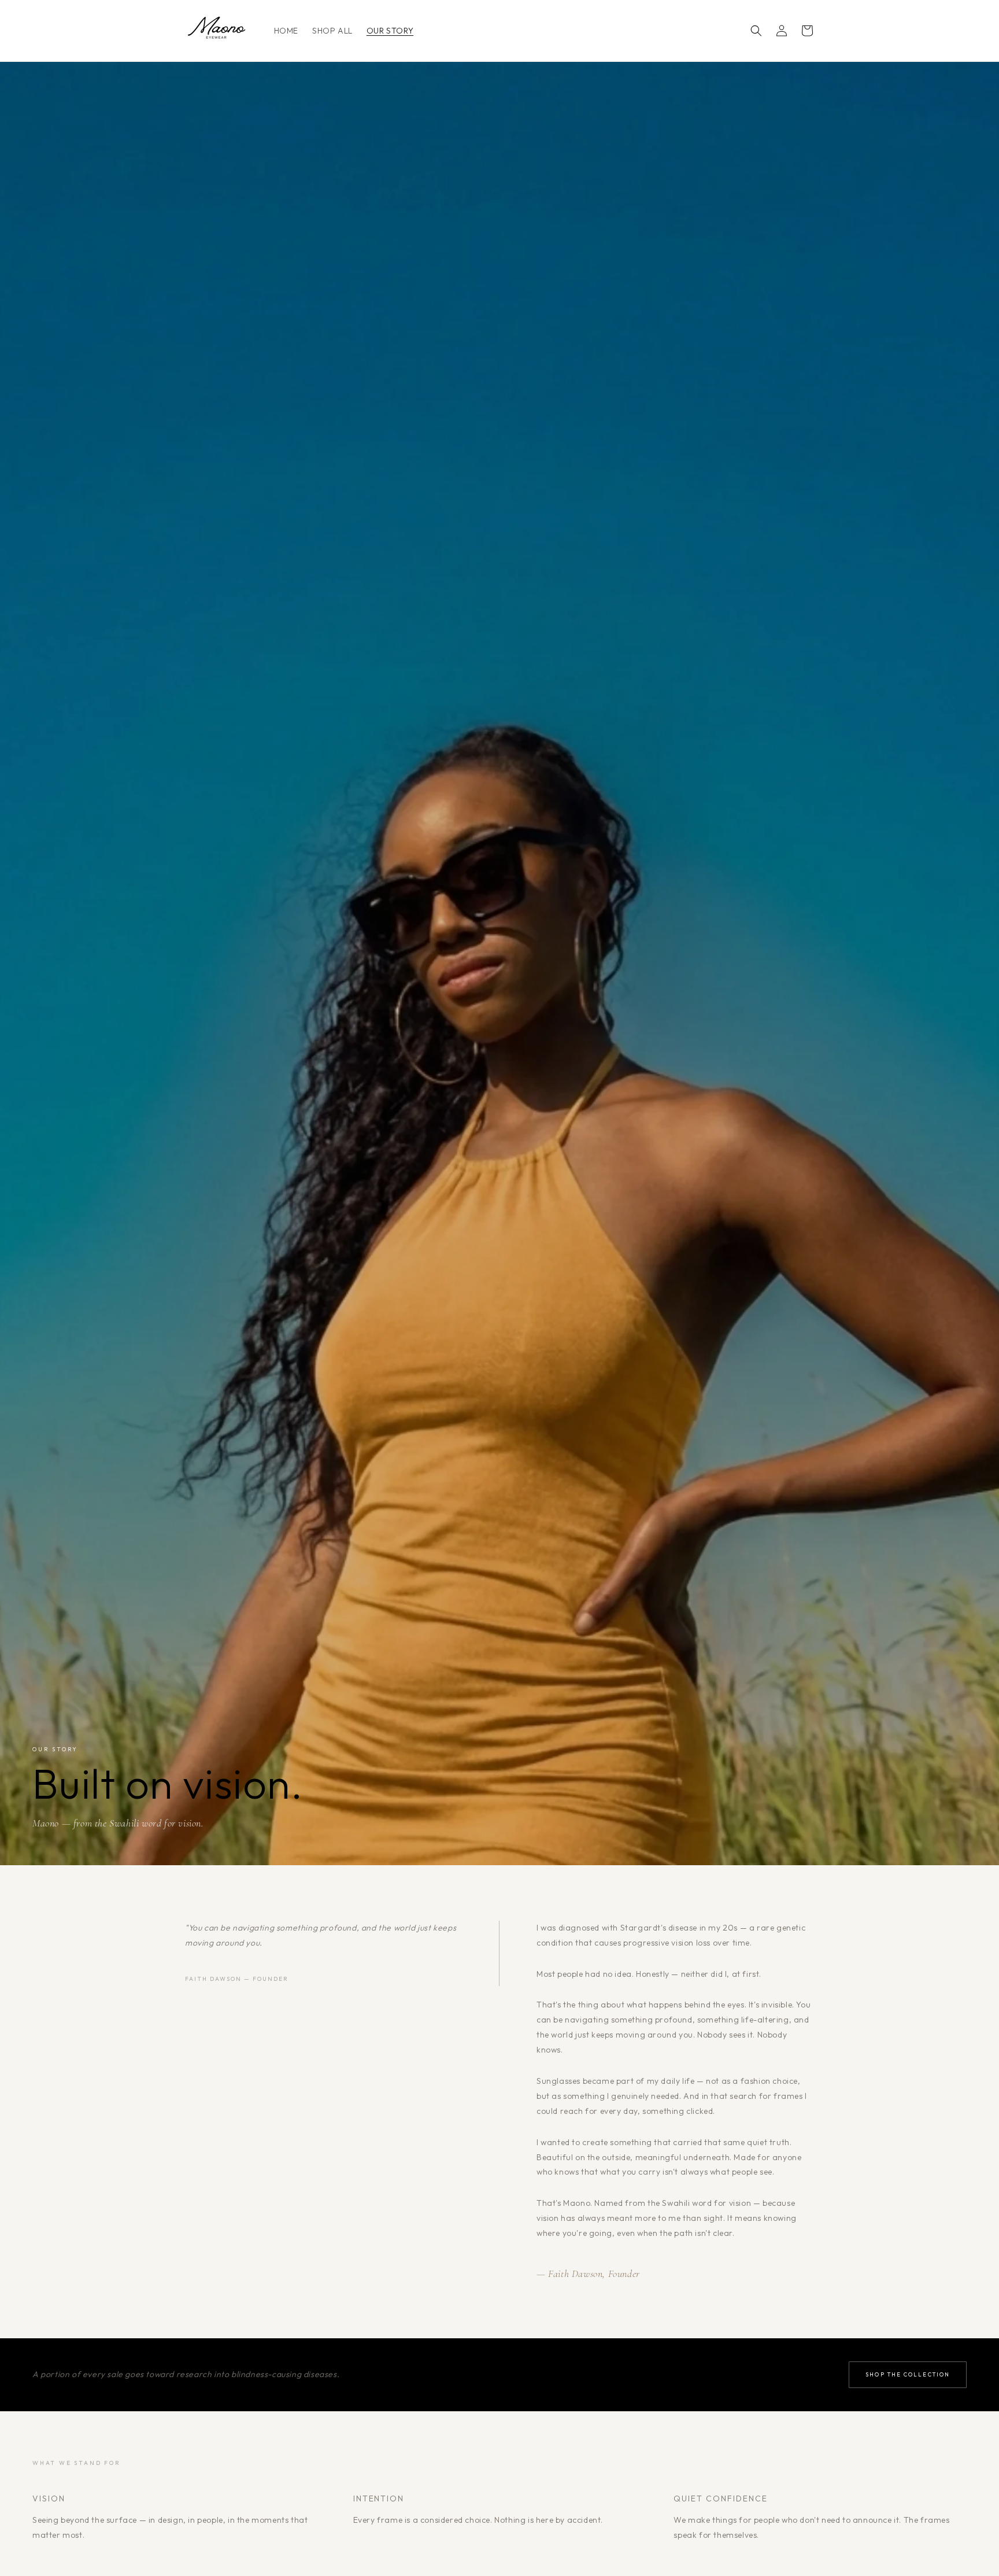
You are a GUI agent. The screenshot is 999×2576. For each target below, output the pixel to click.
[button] (756, 31)
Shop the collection (908, 2374)
